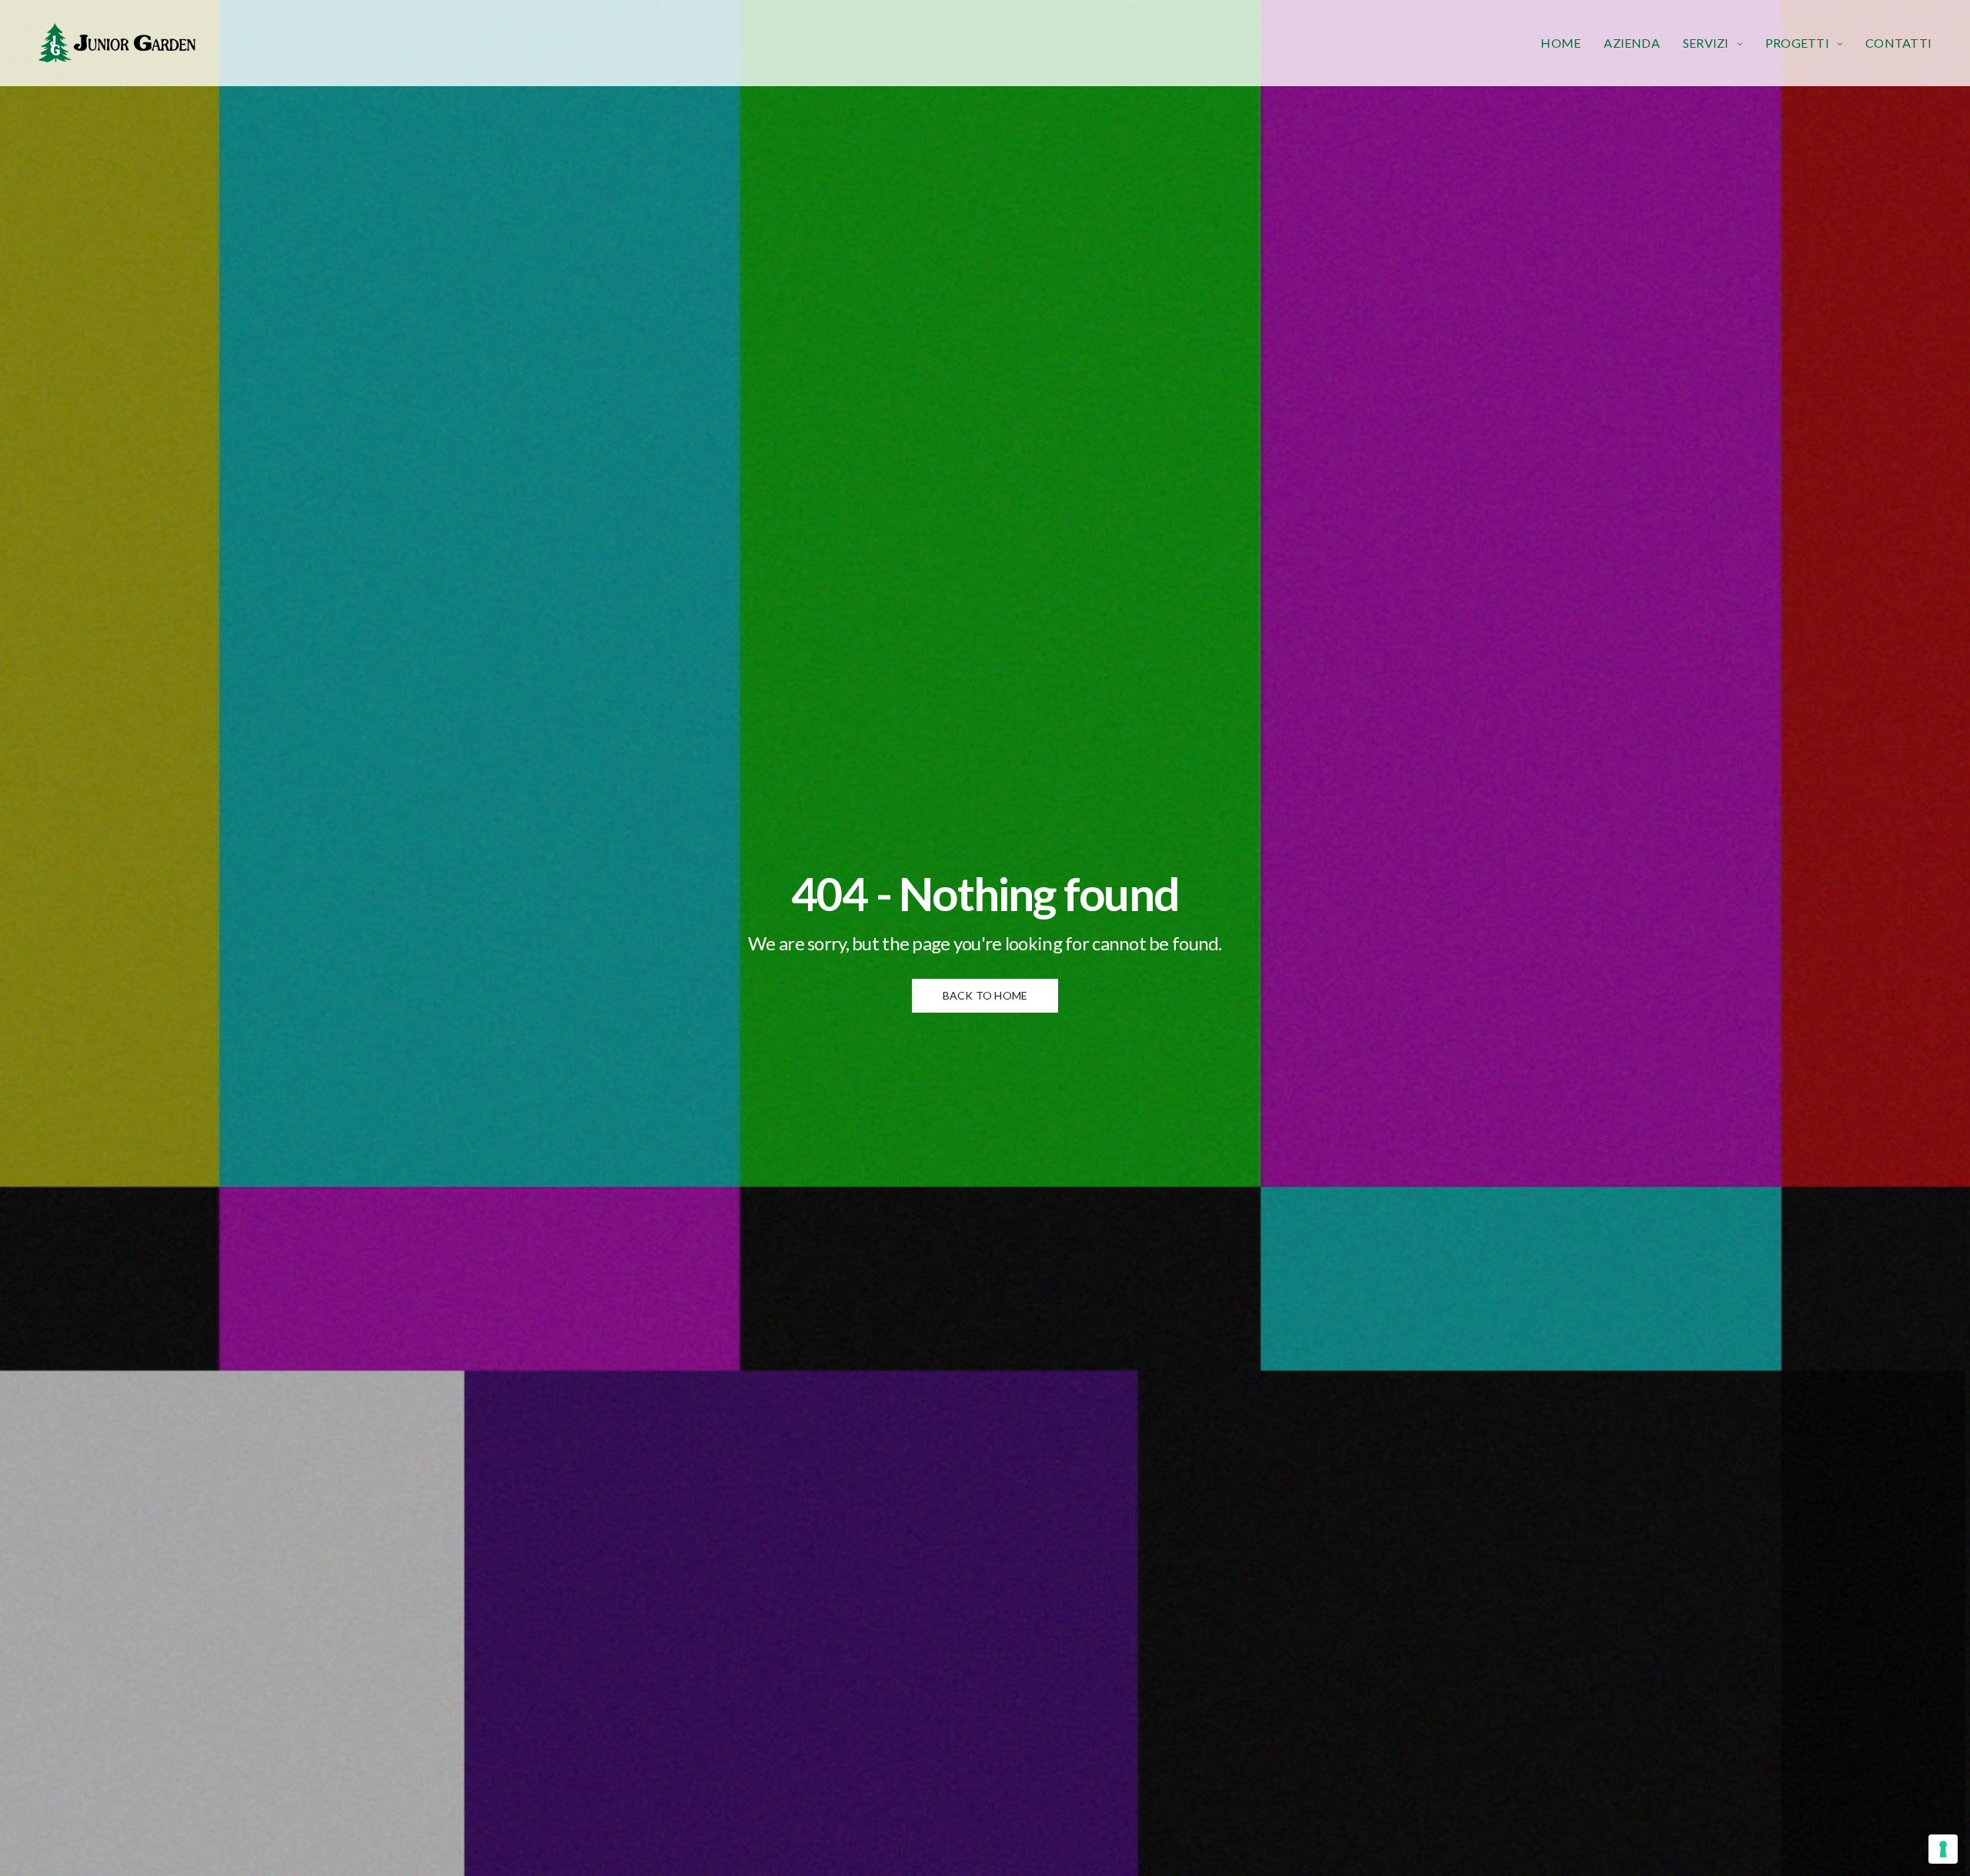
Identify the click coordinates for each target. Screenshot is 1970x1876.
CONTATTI (1898, 43)
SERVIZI (1706, 43)
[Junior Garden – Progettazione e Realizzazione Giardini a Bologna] (117, 43)
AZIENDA (1632, 43)
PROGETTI (1797, 43)
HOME (1561, 43)
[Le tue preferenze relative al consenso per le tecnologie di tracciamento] (1943, 1849)
